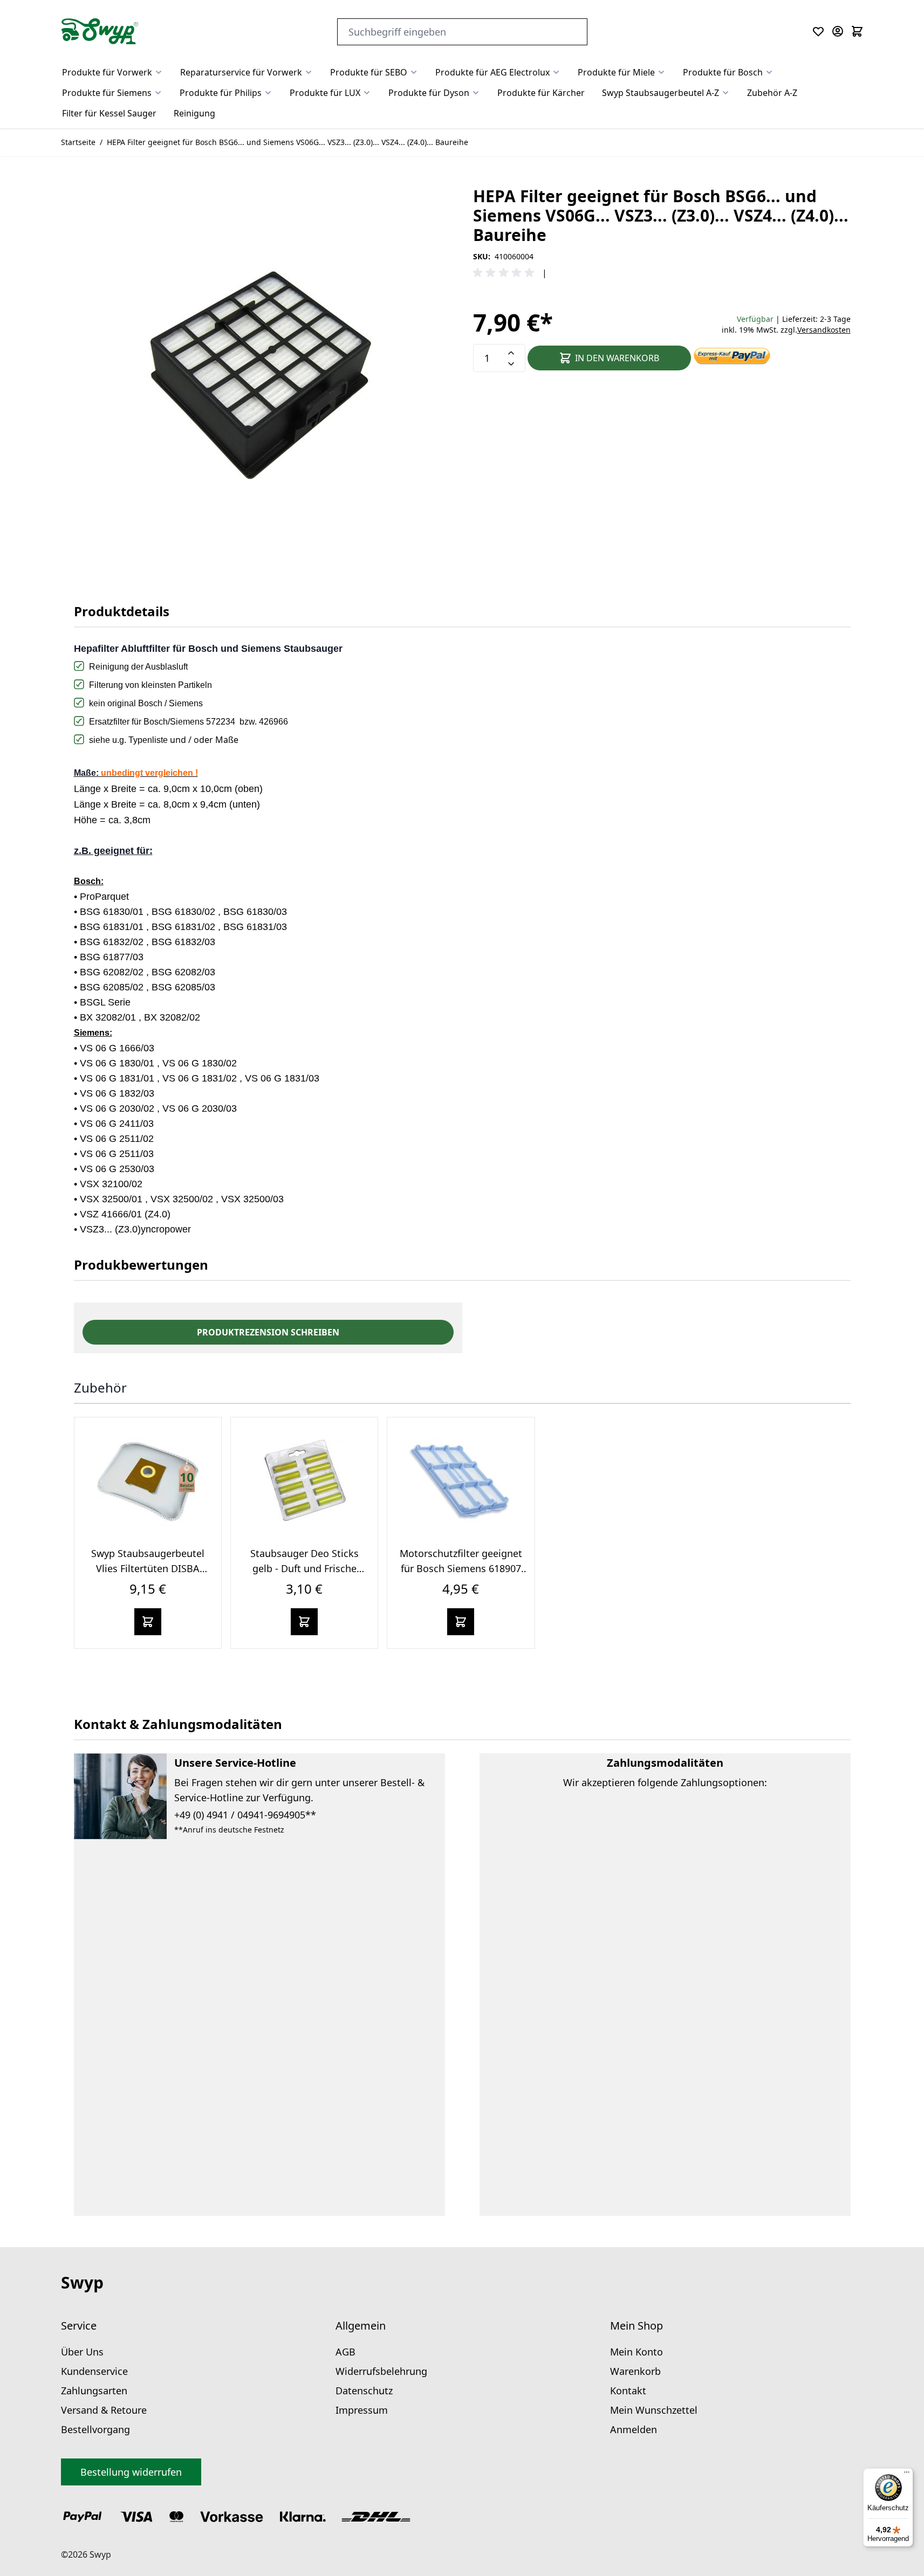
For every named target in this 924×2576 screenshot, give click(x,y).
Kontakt (628, 2391)
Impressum (362, 2410)
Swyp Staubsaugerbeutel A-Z (661, 93)
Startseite (78, 142)
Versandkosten (824, 330)
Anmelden (634, 2429)
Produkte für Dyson (429, 93)
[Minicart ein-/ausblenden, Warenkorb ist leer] (857, 31)
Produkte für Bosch (723, 72)
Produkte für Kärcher (541, 93)
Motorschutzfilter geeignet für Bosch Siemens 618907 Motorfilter (461, 1568)
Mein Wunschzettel (654, 2410)
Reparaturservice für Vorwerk (241, 72)
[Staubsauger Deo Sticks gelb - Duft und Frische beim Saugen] (304, 1482)
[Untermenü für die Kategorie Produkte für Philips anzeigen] (268, 93)
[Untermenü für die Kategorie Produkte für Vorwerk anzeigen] (159, 72)
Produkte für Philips (221, 93)
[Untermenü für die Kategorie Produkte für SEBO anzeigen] (414, 72)
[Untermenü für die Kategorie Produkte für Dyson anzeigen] (476, 93)
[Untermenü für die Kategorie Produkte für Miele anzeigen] (661, 72)
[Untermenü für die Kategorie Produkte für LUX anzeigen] (367, 93)
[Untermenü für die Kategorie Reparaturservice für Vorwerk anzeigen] (309, 72)
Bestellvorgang (95, 2429)
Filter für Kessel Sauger (109, 113)
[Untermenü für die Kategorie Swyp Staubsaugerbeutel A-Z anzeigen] (725, 93)
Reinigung (194, 113)
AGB (345, 2352)
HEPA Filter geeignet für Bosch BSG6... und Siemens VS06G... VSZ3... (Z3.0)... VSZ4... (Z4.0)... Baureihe (288, 142)
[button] (505, 273)
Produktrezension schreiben (268, 1332)
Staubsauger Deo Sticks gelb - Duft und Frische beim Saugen (304, 1568)
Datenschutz (364, 2391)
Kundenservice (94, 2371)
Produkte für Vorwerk (107, 72)
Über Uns (82, 2352)
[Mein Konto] (838, 31)
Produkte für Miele (616, 72)
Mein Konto (636, 2352)
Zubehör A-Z (772, 93)
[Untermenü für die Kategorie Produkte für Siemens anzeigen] (158, 93)
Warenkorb (635, 2371)
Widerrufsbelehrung (381, 2371)
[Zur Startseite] (100, 31)
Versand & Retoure (104, 2410)
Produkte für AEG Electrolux (492, 72)
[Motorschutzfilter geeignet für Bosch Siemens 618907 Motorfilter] (461, 1482)
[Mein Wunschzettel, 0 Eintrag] (818, 31)
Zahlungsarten (94, 2391)
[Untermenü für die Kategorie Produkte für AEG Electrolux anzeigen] (556, 72)
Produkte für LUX (325, 93)
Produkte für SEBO (369, 72)
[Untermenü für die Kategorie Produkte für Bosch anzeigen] (769, 72)
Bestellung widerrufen (131, 2472)
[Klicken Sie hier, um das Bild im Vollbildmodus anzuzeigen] (263, 375)
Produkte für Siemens (107, 93)
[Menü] (907, 2475)
